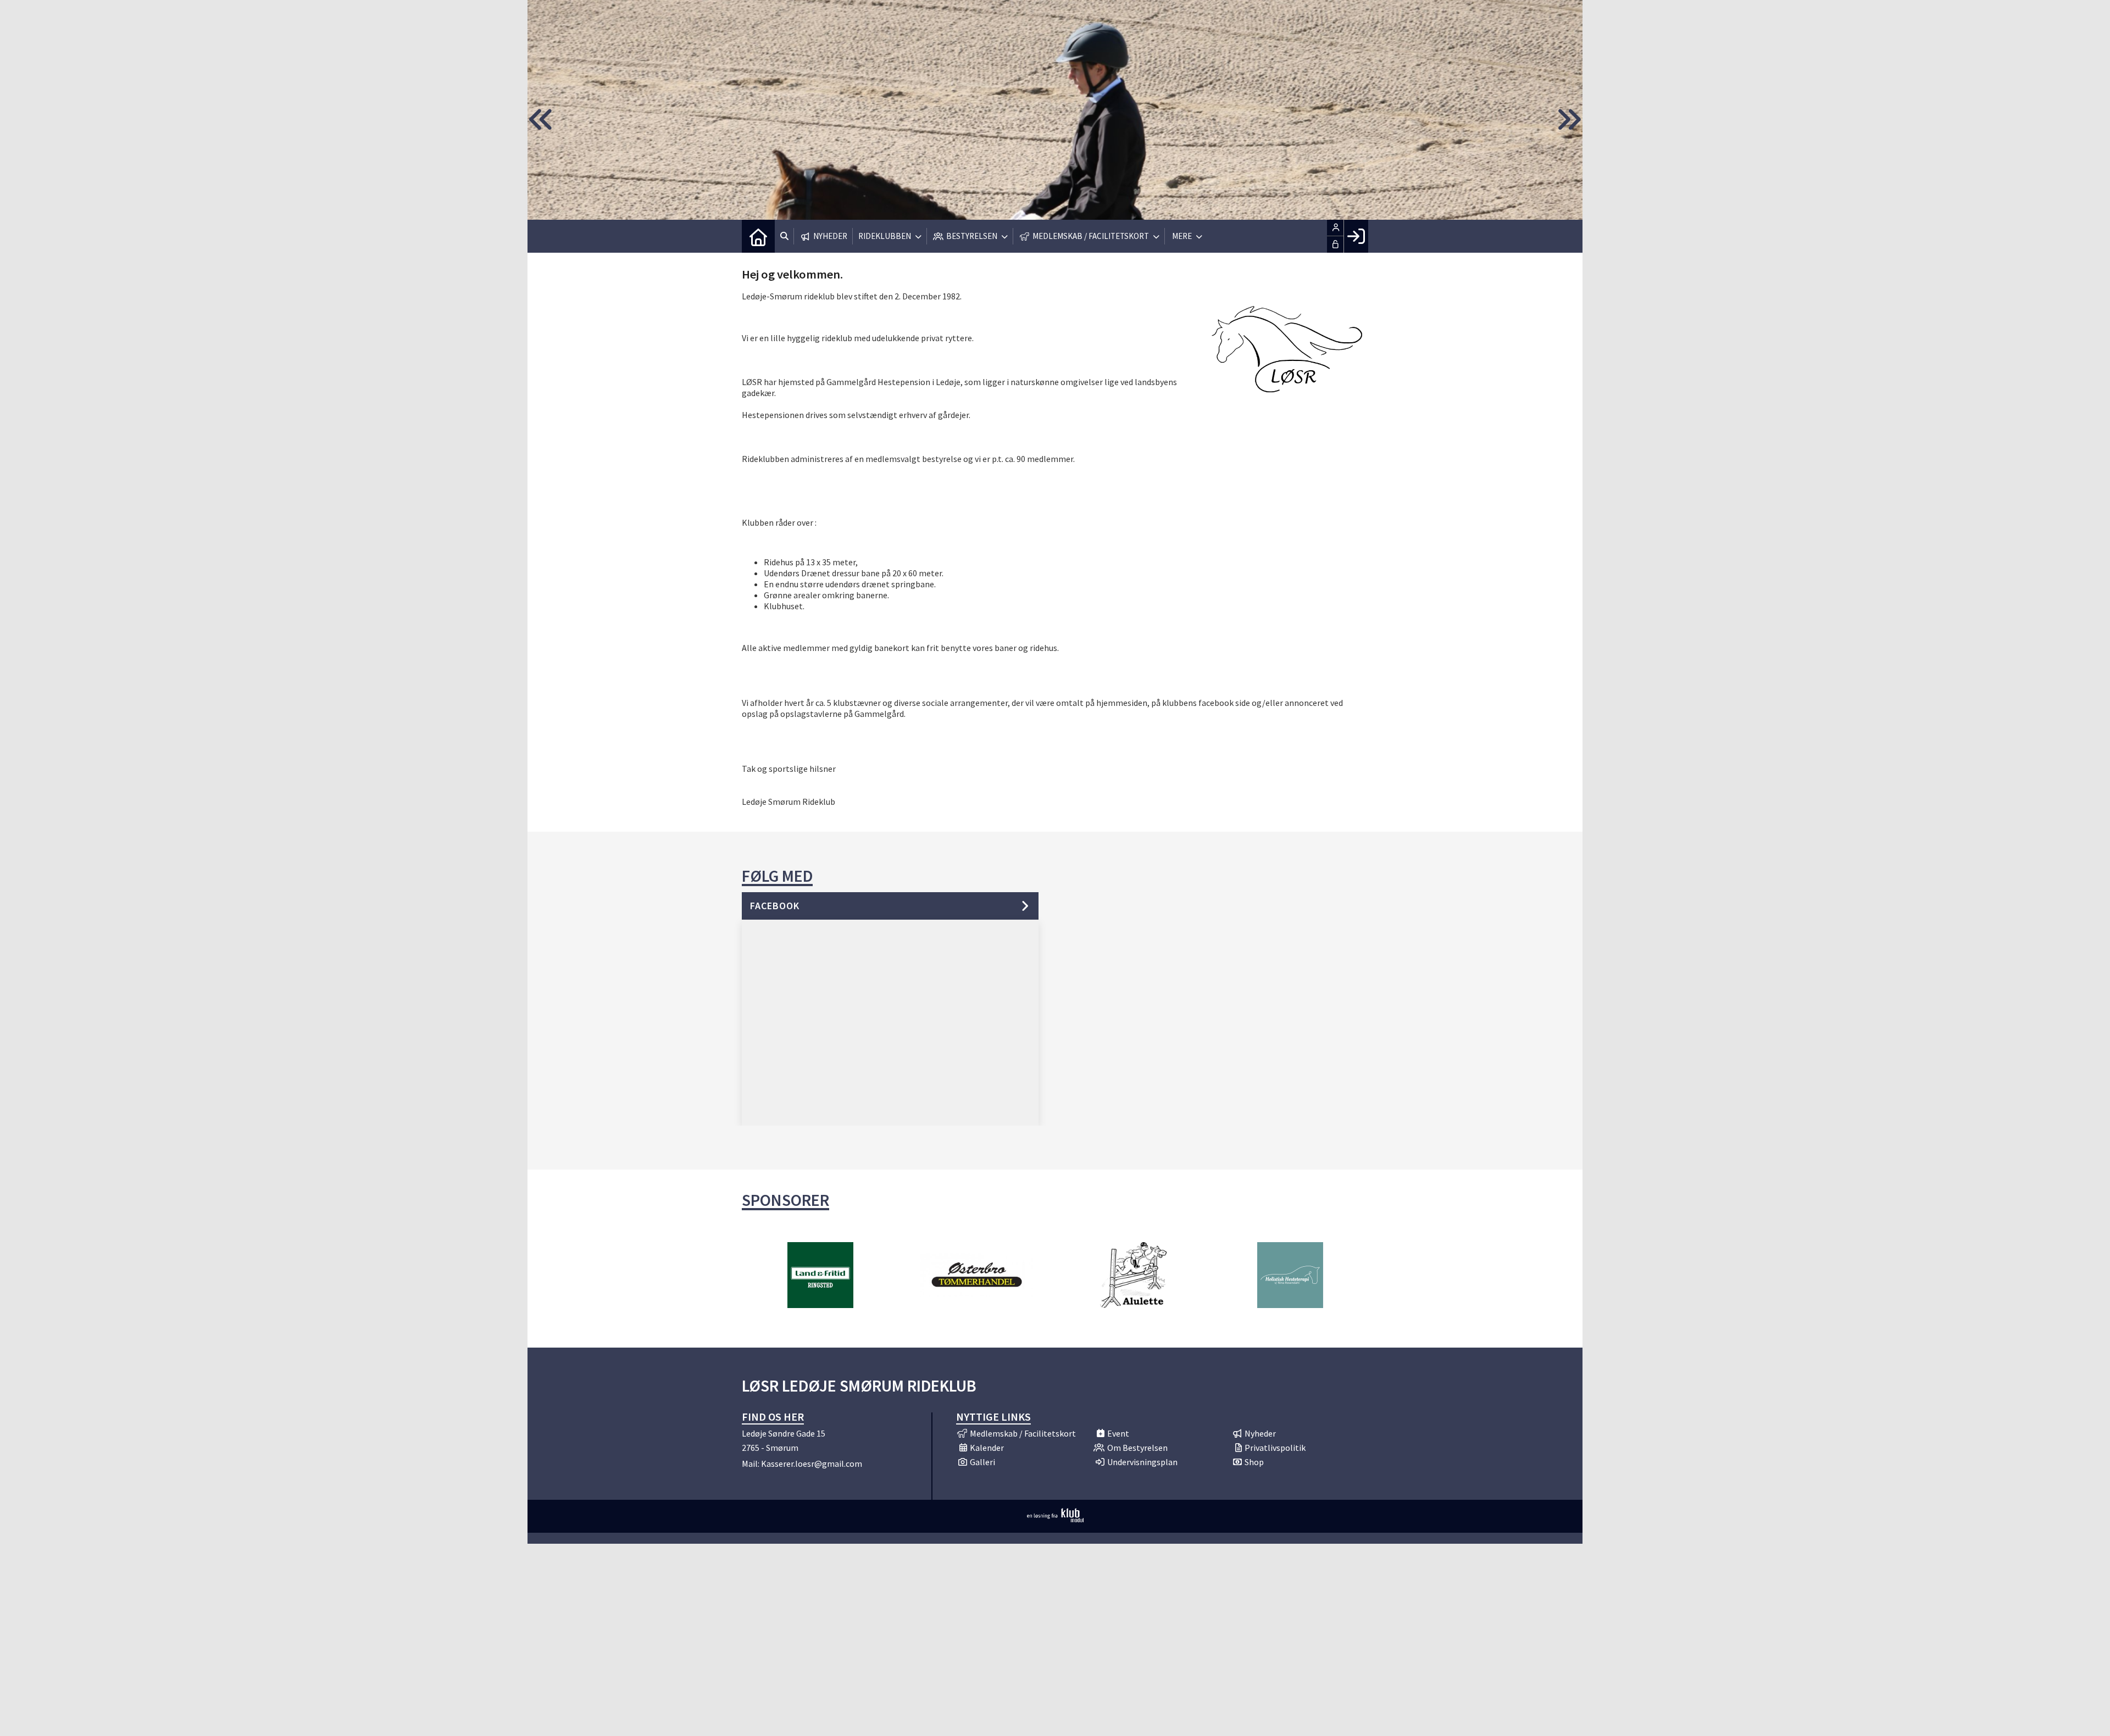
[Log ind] (1356, 236)
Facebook (775, 906)
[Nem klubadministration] (1055, 1519)
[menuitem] (758, 236)
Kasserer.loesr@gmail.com (812, 1464)
